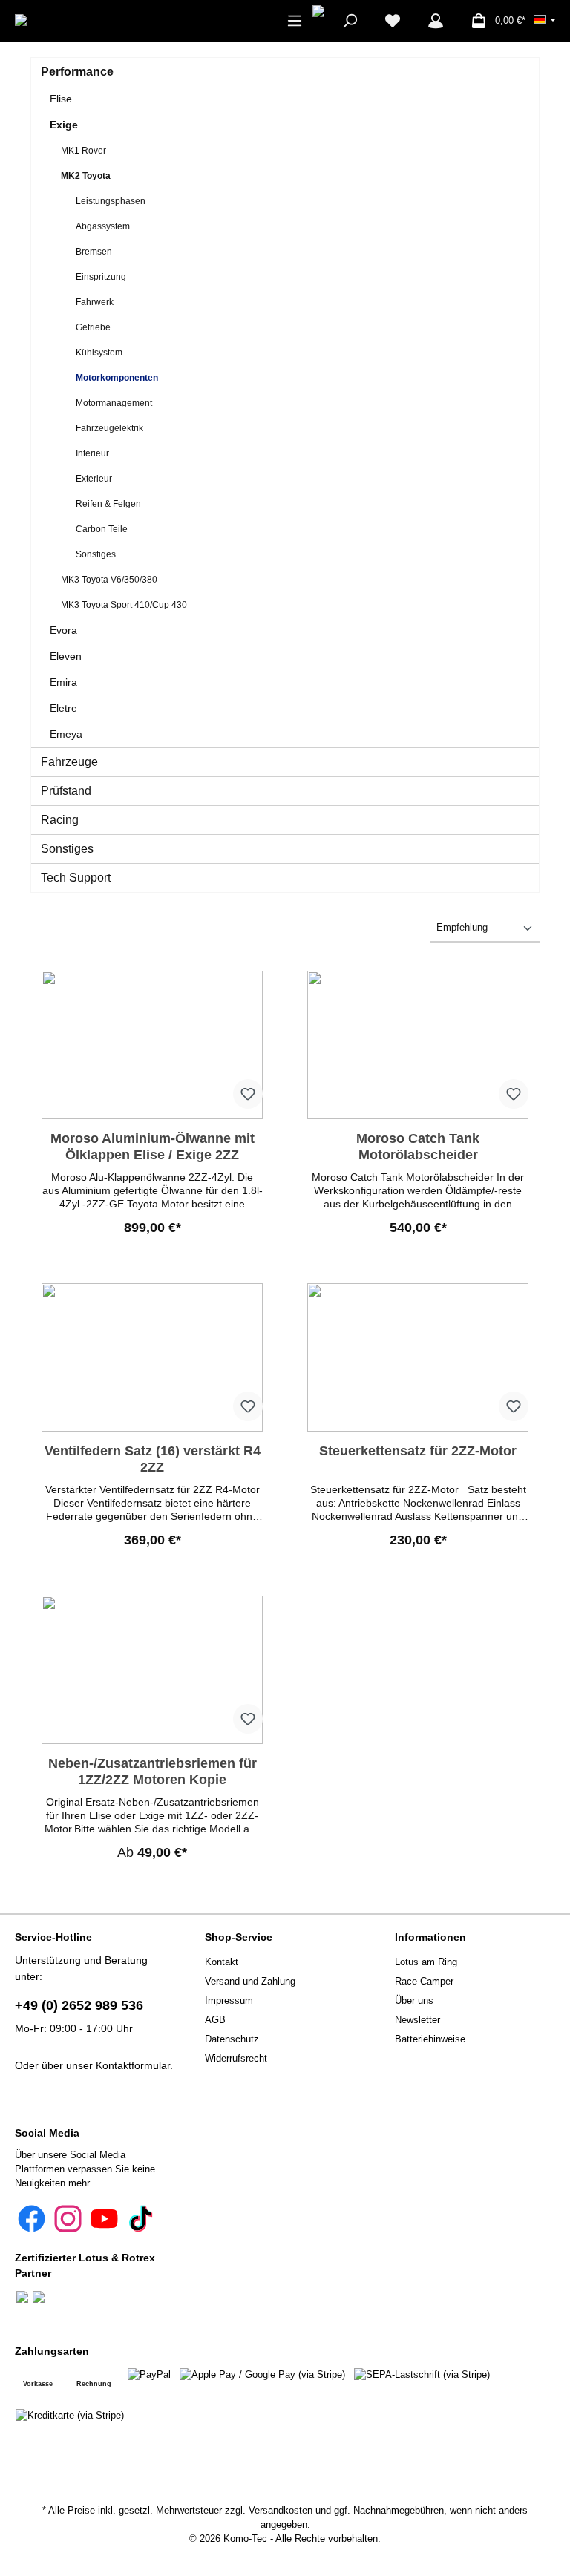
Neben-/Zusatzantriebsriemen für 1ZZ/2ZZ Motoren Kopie (153, 1772)
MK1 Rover (83, 151)
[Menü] (295, 21)
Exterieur (94, 479)
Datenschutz (232, 2039)
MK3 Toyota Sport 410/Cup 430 (124, 605)
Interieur (92, 453)
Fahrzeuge (69, 762)
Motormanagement (114, 403)
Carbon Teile (102, 529)
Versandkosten (281, 2511)
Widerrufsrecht (236, 2059)
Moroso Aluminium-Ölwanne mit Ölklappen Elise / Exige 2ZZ (153, 1147)
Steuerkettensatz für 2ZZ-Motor (418, 1451)
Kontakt (222, 1962)
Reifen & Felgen (108, 504)
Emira (63, 682)
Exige (64, 125)
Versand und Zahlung (250, 1982)
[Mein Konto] (436, 21)
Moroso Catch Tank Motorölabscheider (418, 1147)
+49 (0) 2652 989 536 (79, 2005)
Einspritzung (101, 277)
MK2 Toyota (86, 176)
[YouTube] (104, 2219)
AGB (215, 2020)
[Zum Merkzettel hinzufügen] (248, 1094)
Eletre (63, 708)
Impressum (229, 2001)
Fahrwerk (95, 302)
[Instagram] (68, 2219)
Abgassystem (103, 226)
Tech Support (76, 878)
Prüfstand (66, 791)
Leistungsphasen (111, 201)
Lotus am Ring (426, 1962)
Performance (77, 72)
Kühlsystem (99, 353)
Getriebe (93, 327)
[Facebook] (32, 2219)
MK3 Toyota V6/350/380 (109, 580)
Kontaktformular (133, 2065)
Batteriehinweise (430, 2039)
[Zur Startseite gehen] (65, 20)
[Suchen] (350, 21)
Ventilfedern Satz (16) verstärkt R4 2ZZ (153, 1459)
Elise (61, 99)
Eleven (66, 656)
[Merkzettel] (393, 21)
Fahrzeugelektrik (109, 428)
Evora (63, 630)
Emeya (66, 734)
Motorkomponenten (117, 378)
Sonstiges (96, 554)
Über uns (414, 2001)
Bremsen (94, 252)
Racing (60, 820)
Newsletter (417, 2020)
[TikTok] (141, 2219)
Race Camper (424, 1982)
